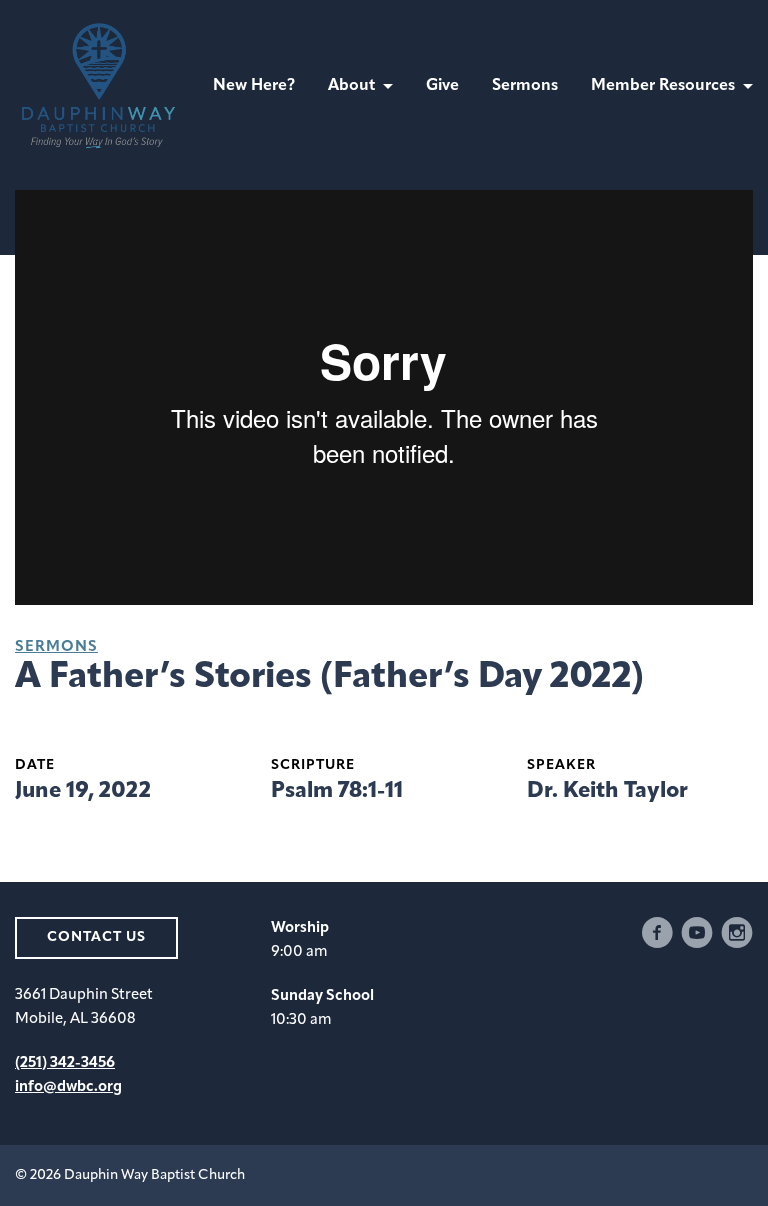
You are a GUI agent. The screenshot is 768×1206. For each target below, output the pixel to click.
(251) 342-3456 (65, 1063)
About (351, 86)
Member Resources (663, 86)
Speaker (561, 765)
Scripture (313, 765)
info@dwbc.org (68, 1087)
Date (35, 765)
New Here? (254, 86)
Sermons (525, 86)
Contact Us (96, 937)
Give (442, 86)
